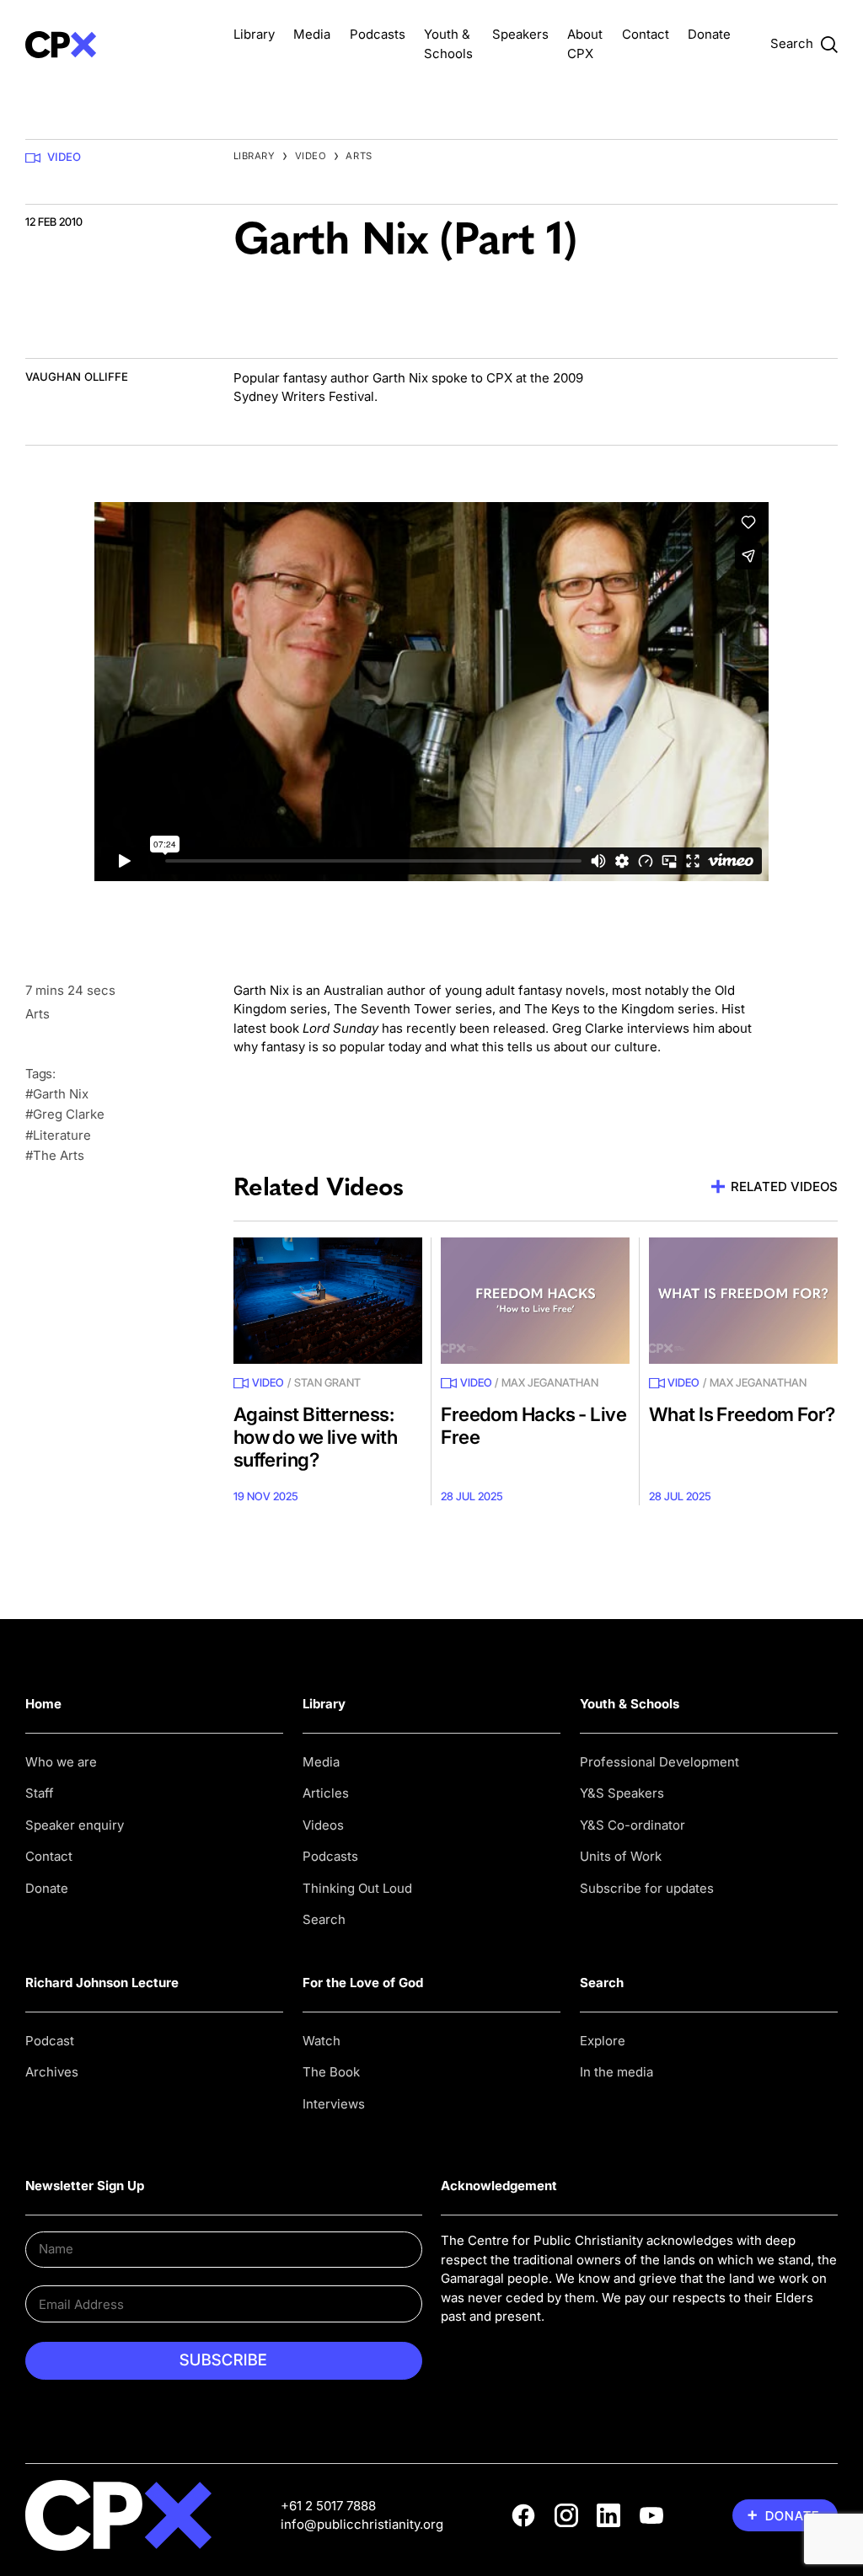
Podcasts (378, 34)
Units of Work (621, 1856)
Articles (326, 1793)
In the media (616, 2072)
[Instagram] (566, 2515)
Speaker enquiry (75, 1825)
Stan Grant (327, 1382)
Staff (40, 1793)
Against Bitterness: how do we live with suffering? (315, 1437)
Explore (603, 2041)
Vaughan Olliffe (77, 377)
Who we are (61, 1762)
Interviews (334, 2104)
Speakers (520, 34)
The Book (331, 2072)
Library (254, 34)
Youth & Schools (630, 1704)
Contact (646, 34)
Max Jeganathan (550, 1382)
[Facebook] (523, 2515)
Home (43, 1704)
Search (324, 1919)
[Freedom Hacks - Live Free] (535, 1300)
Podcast (50, 2041)
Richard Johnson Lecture (102, 1983)
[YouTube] (651, 2515)
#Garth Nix (57, 1094)
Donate (709, 34)
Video (64, 157)
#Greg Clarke (65, 1114)
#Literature (58, 1135)
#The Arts (55, 1155)
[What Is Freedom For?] (743, 1300)
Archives (52, 2072)
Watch (322, 2041)
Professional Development (659, 1762)
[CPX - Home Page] (120, 44)
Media (312, 34)
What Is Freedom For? (742, 1414)
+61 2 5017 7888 (328, 2506)
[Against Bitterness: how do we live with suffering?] (328, 1300)
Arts (359, 156)
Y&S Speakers (622, 1793)
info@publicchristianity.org (362, 2524)
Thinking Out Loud (357, 1888)
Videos (323, 1825)
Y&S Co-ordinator (633, 1825)
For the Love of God (363, 1983)
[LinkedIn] (608, 2515)
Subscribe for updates (647, 1888)
